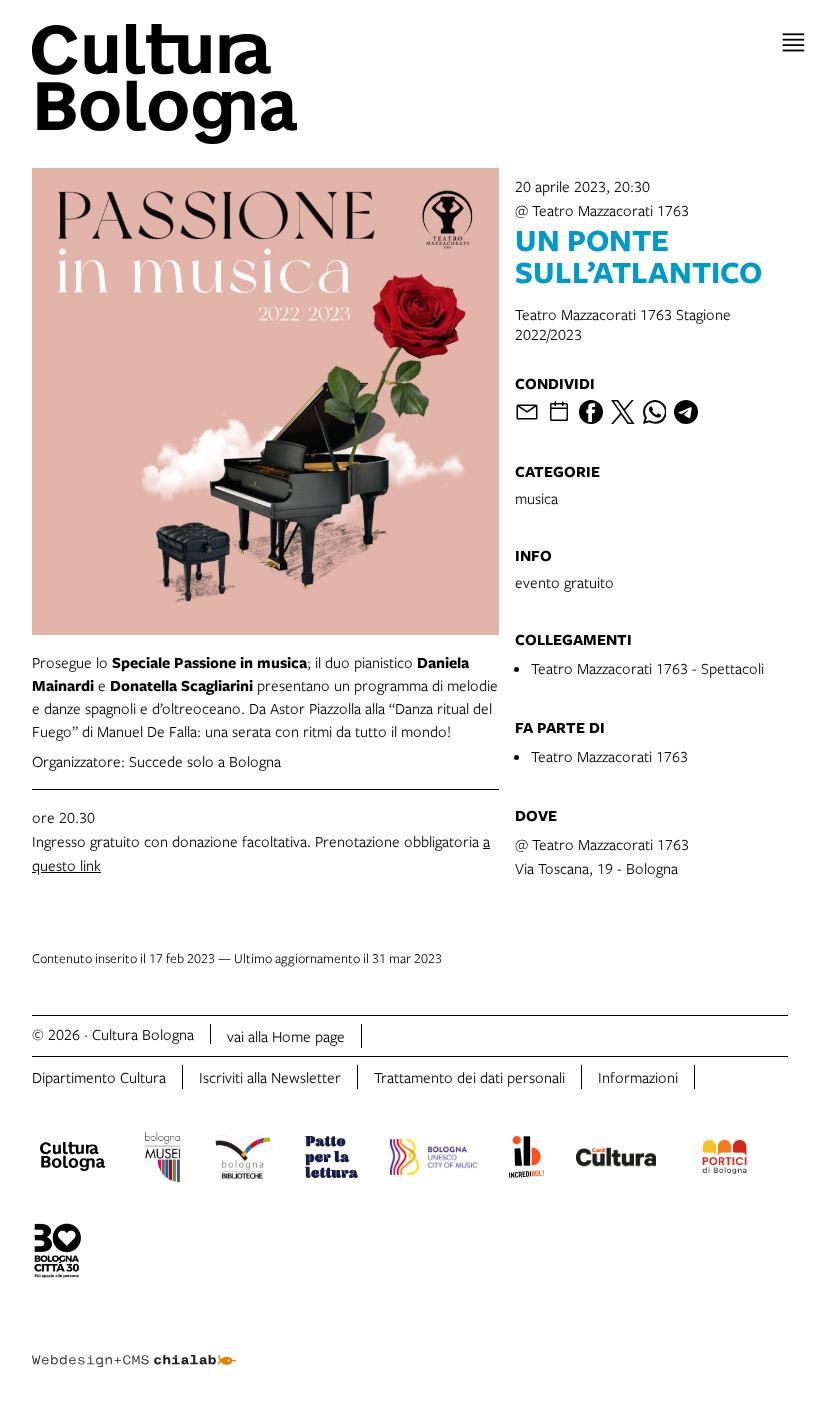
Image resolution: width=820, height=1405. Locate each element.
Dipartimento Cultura (99, 1077)
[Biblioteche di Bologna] (242, 1160)
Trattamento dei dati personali (469, 1077)
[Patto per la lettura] (332, 1160)
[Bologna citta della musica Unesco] (433, 1160)
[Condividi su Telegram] (686, 412)
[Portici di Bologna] (725, 1160)
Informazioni (638, 1077)
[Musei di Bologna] (162, 1160)
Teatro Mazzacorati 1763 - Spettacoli (647, 668)
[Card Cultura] (616, 1160)
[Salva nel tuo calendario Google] (559, 412)
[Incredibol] (526, 1160)
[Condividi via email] (527, 412)
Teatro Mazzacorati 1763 (609, 756)
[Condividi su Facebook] (591, 412)
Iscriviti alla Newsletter (270, 1077)
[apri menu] (793, 42)
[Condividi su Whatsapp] (655, 412)
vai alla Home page (286, 1036)
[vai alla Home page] (217, 84)
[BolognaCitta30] (58, 1254)
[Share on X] (623, 412)
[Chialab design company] (134, 1345)
